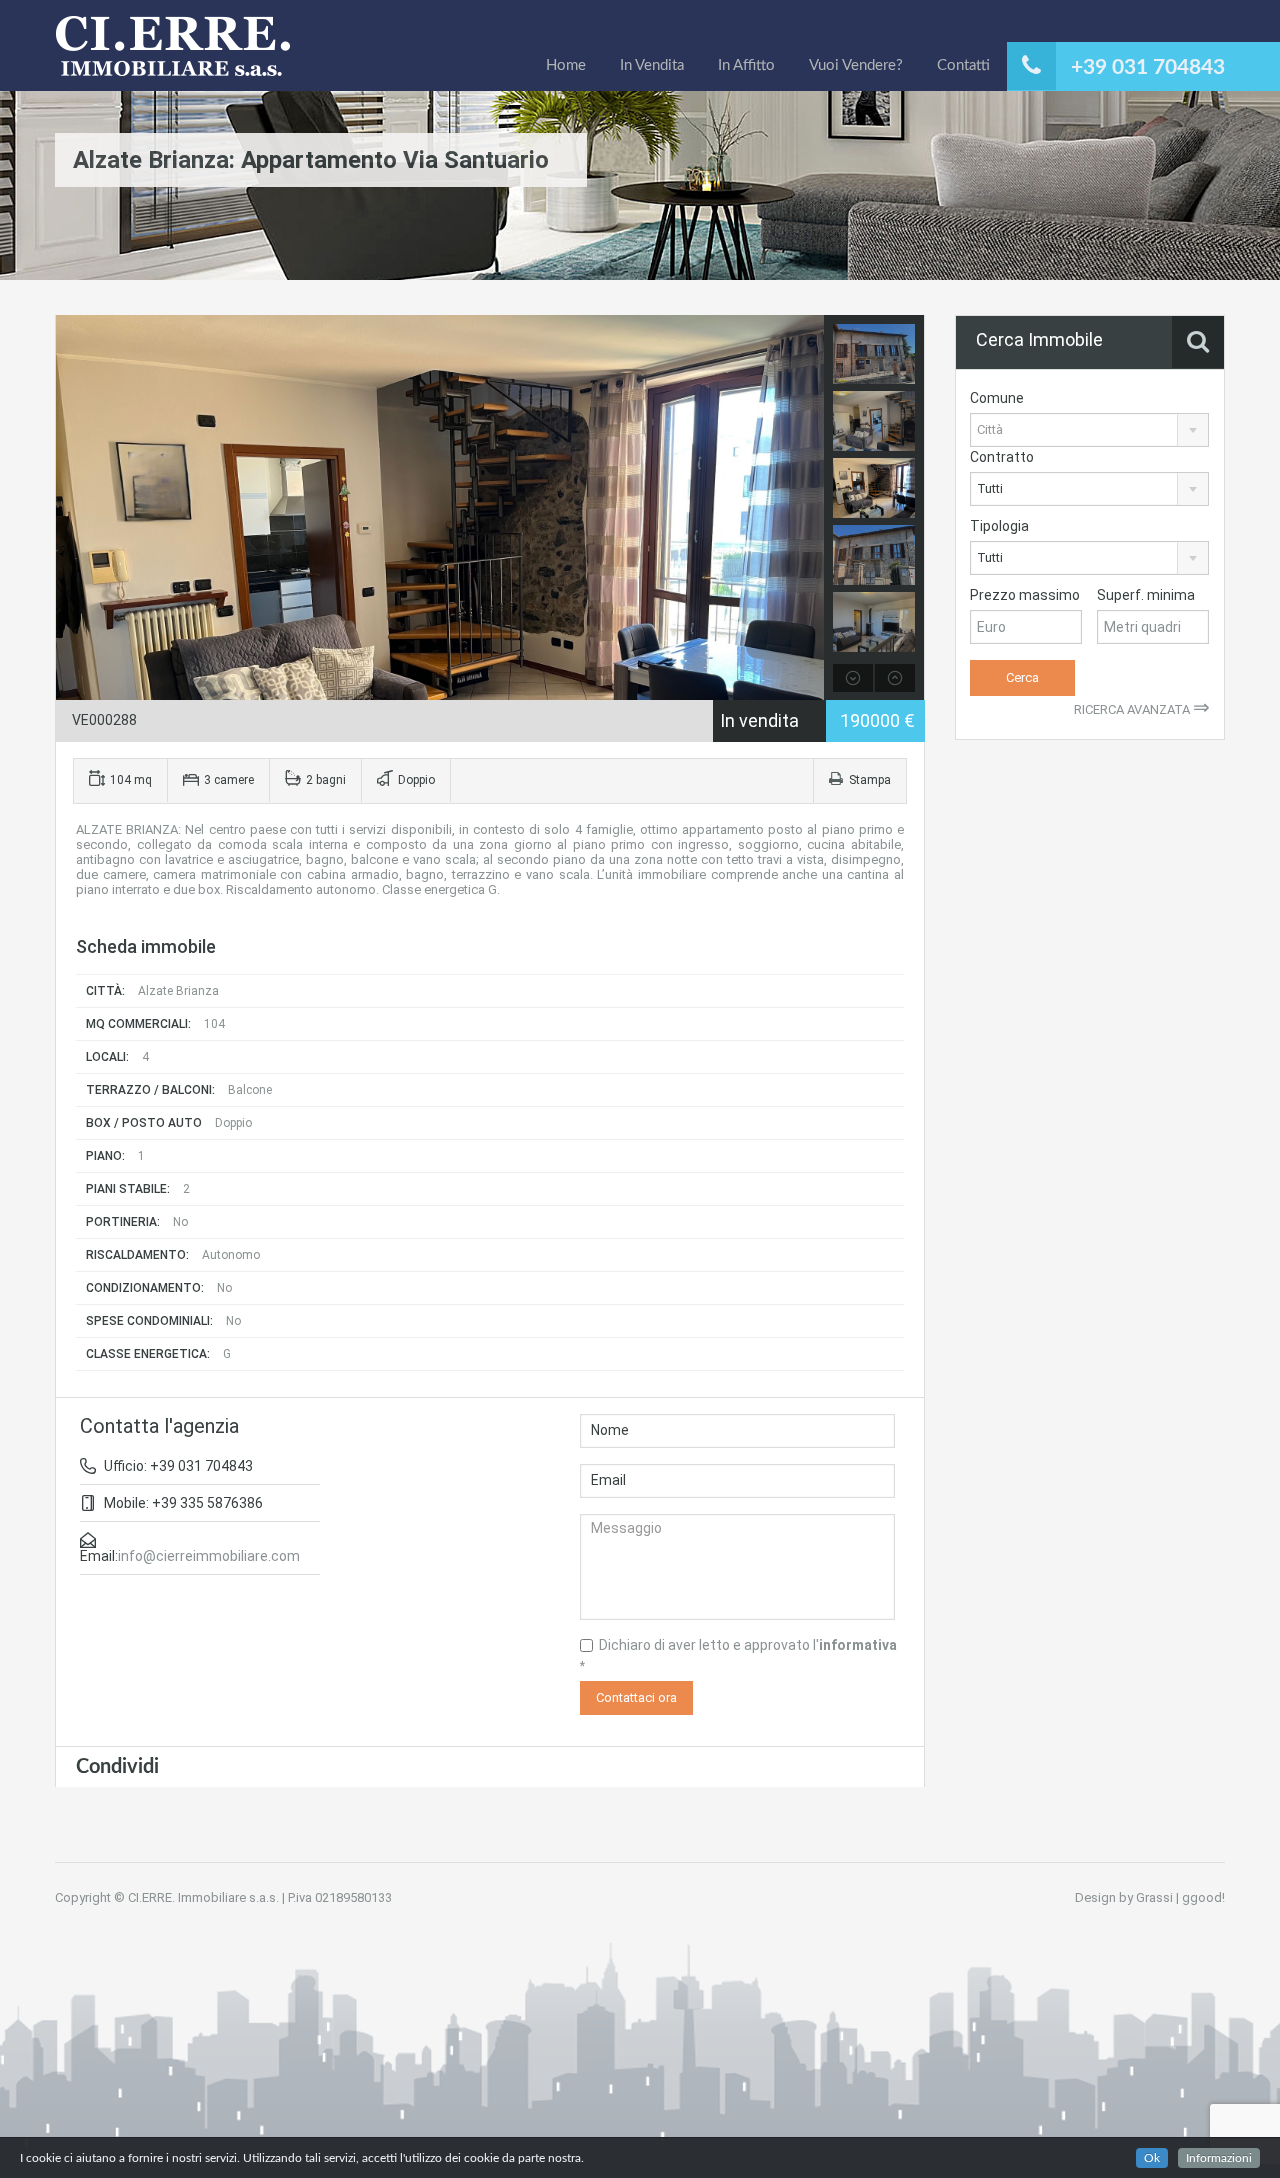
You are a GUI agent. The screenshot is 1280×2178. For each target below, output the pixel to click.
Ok (1152, 2158)
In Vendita (652, 65)
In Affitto (746, 65)
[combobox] (1089, 430)
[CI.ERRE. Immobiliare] (173, 56)
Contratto (1002, 457)
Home (566, 65)
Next (806, 508)
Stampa (870, 780)
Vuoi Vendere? (856, 65)
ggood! (1203, 1897)
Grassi (1154, 1897)
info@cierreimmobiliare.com (209, 1556)
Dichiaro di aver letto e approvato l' (738, 1655)
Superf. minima (1146, 595)
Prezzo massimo (1025, 595)
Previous (73, 508)
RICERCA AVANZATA (1142, 709)
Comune (997, 398)
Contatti (963, 65)
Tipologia (999, 526)
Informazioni (1219, 2158)
